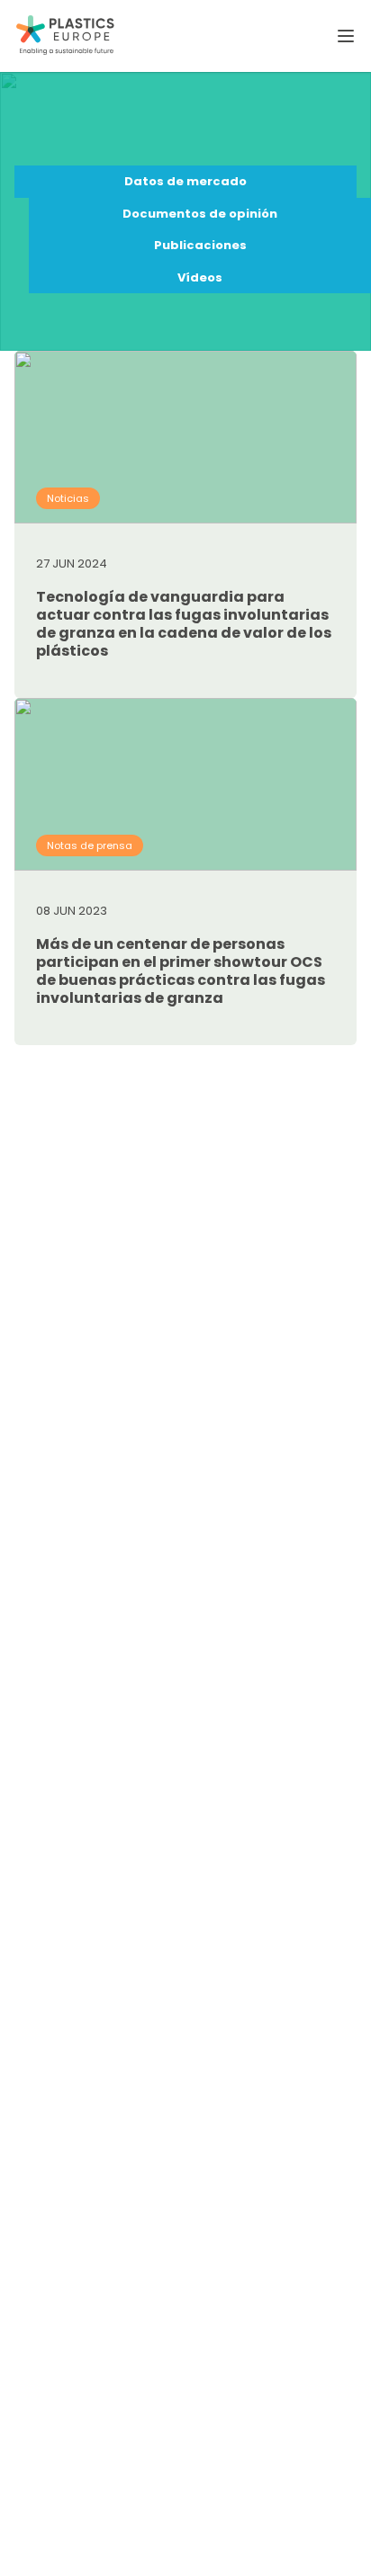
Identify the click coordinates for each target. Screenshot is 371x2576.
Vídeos (200, 277)
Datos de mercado (185, 181)
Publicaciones (200, 245)
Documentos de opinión (200, 214)
